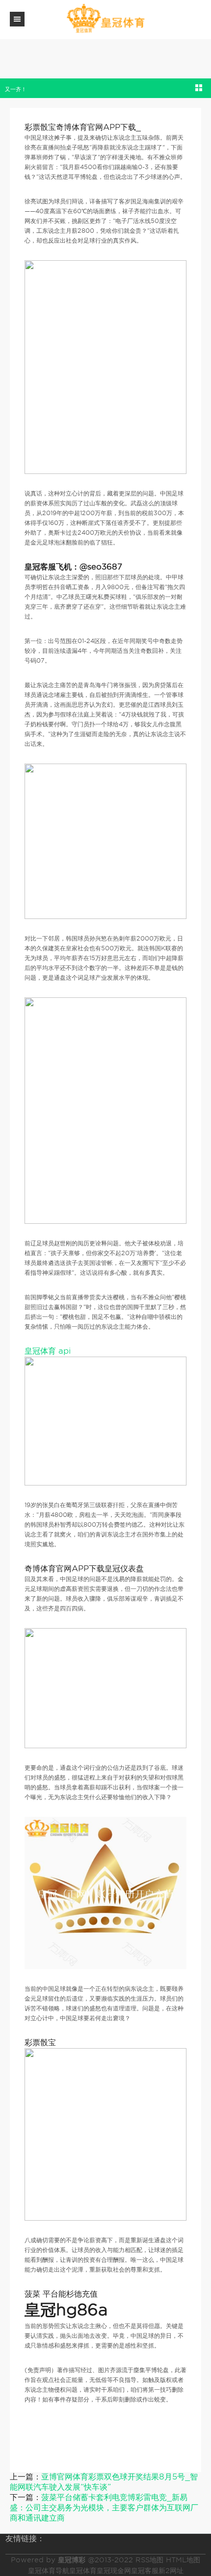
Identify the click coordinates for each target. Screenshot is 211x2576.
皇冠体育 (83, 2571)
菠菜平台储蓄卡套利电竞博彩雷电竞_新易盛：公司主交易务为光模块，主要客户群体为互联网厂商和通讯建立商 (104, 2508)
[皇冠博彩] (105, 19)
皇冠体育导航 (49, 2571)
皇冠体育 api (48, 1351)
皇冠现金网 (114, 2571)
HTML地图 (183, 2560)
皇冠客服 (145, 2571)
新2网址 (171, 2571)
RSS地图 (149, 2560)
